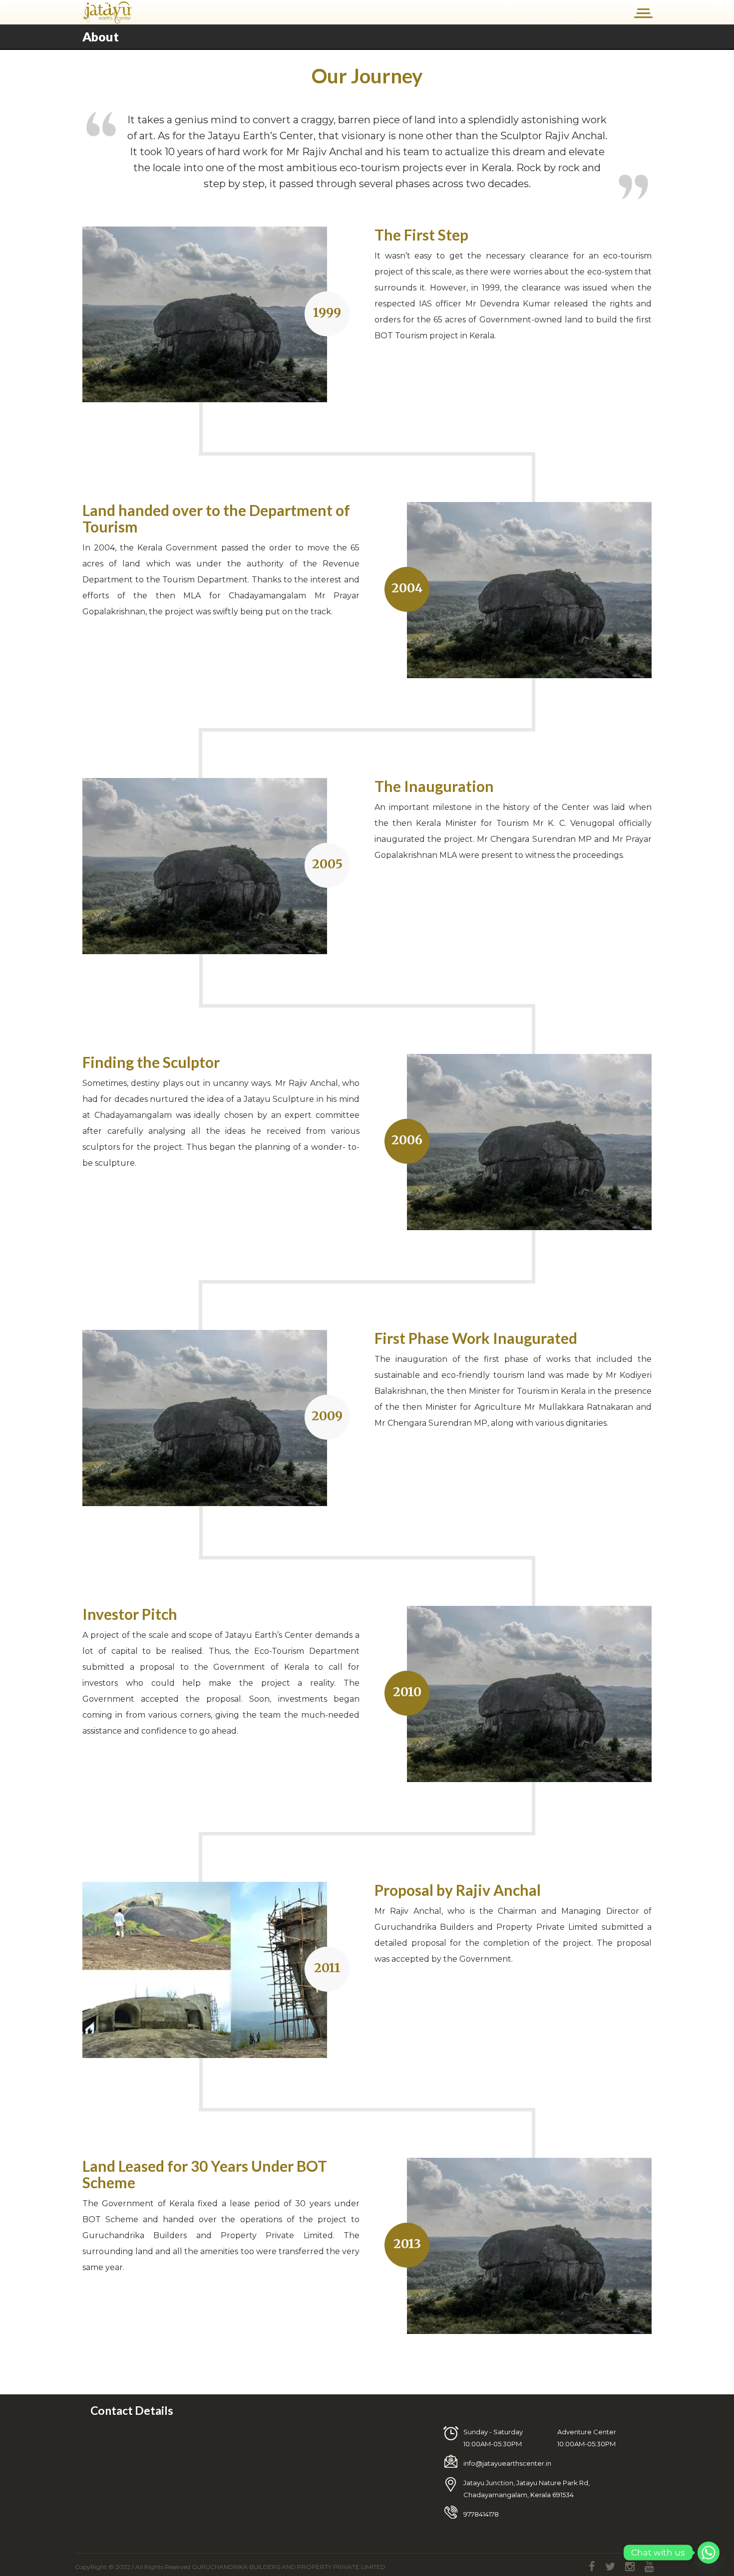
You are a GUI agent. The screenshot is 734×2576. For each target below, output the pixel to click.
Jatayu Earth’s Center (269, 1635)
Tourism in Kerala (551, 1391)
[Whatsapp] (709, 2553)
